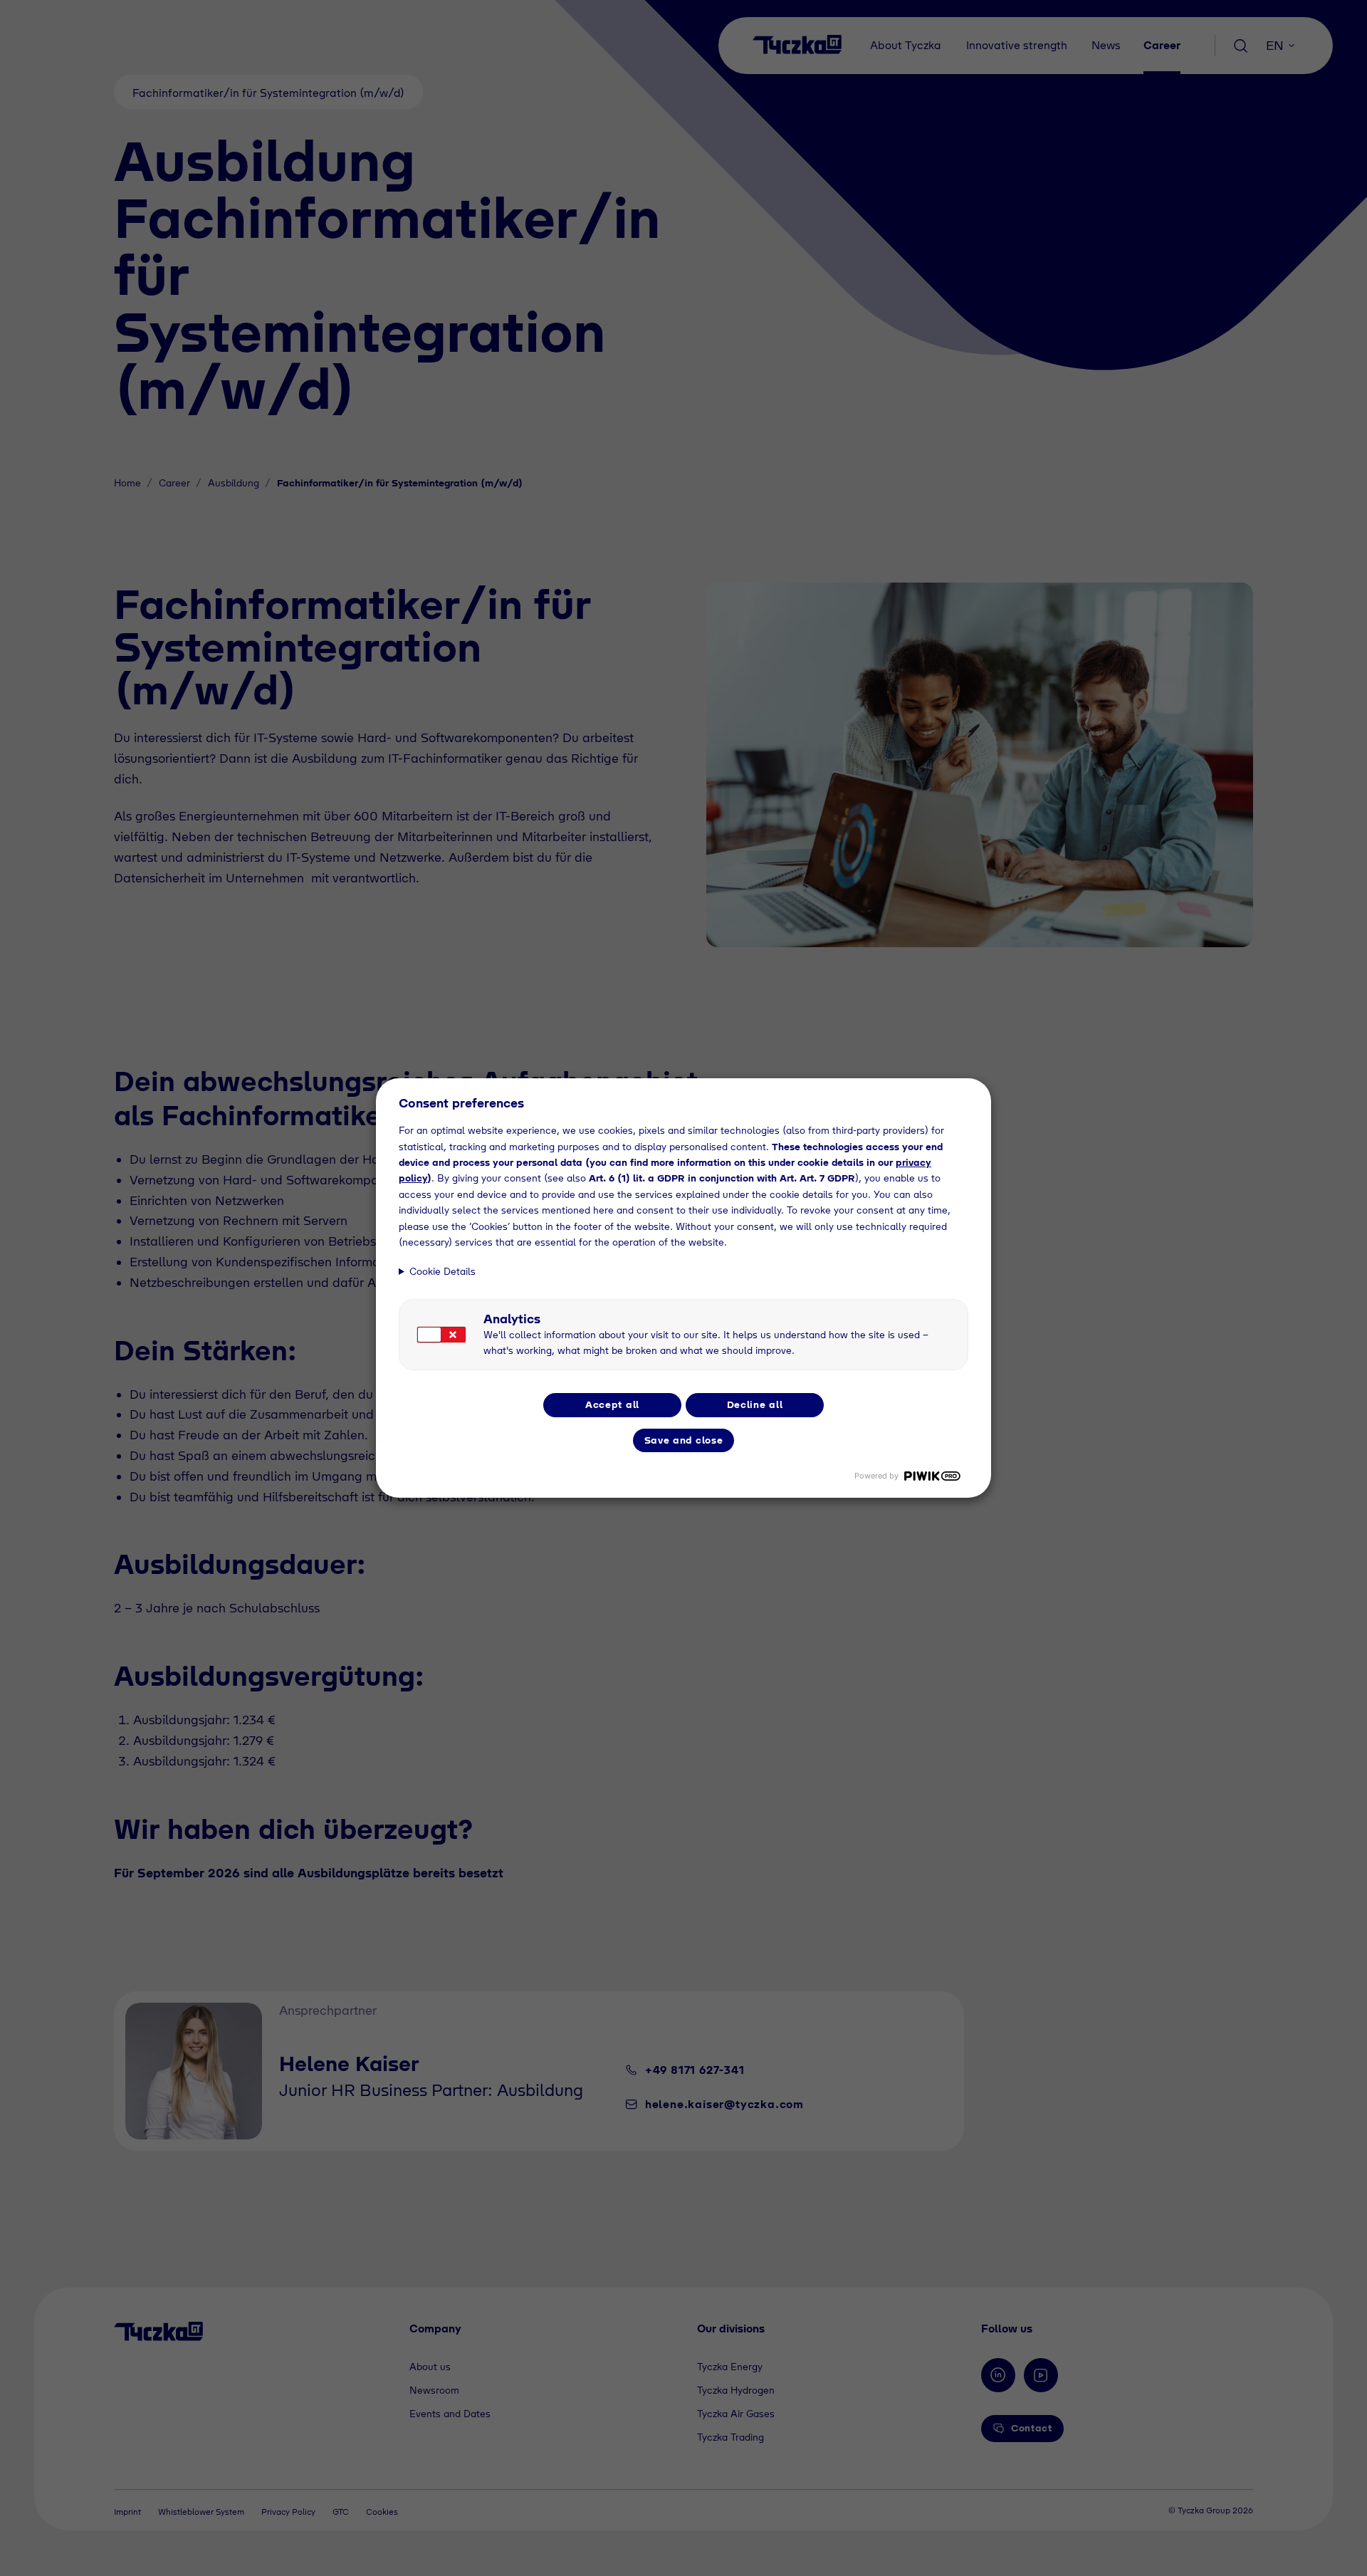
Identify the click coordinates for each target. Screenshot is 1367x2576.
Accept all (612, 1404)
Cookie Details (442, 1271)
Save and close (684, 1440)
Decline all (755, 1404)
